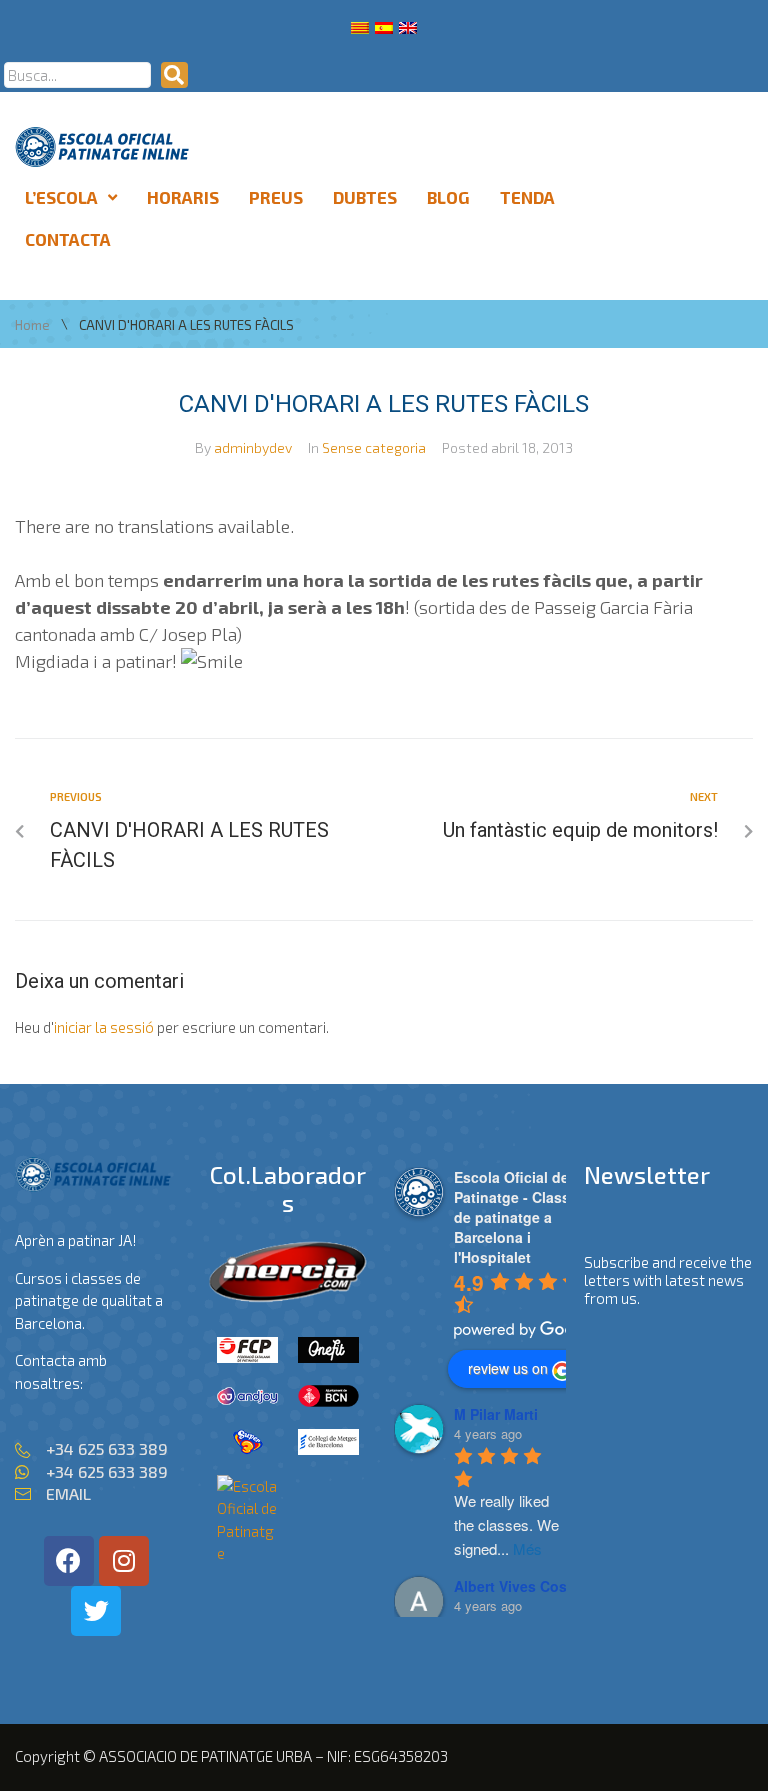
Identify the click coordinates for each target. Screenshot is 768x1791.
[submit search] (174, 75)
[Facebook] (69, 1561)
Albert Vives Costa (517, 1586)
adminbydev (253, 447)
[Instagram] (124, 1561)
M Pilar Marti (496, 1414)
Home (32, 325)
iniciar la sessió (104, 1027)
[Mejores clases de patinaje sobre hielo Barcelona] (247, 1553)
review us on (508, 1368)
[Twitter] (96, 1611)
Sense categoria (374, 447)
